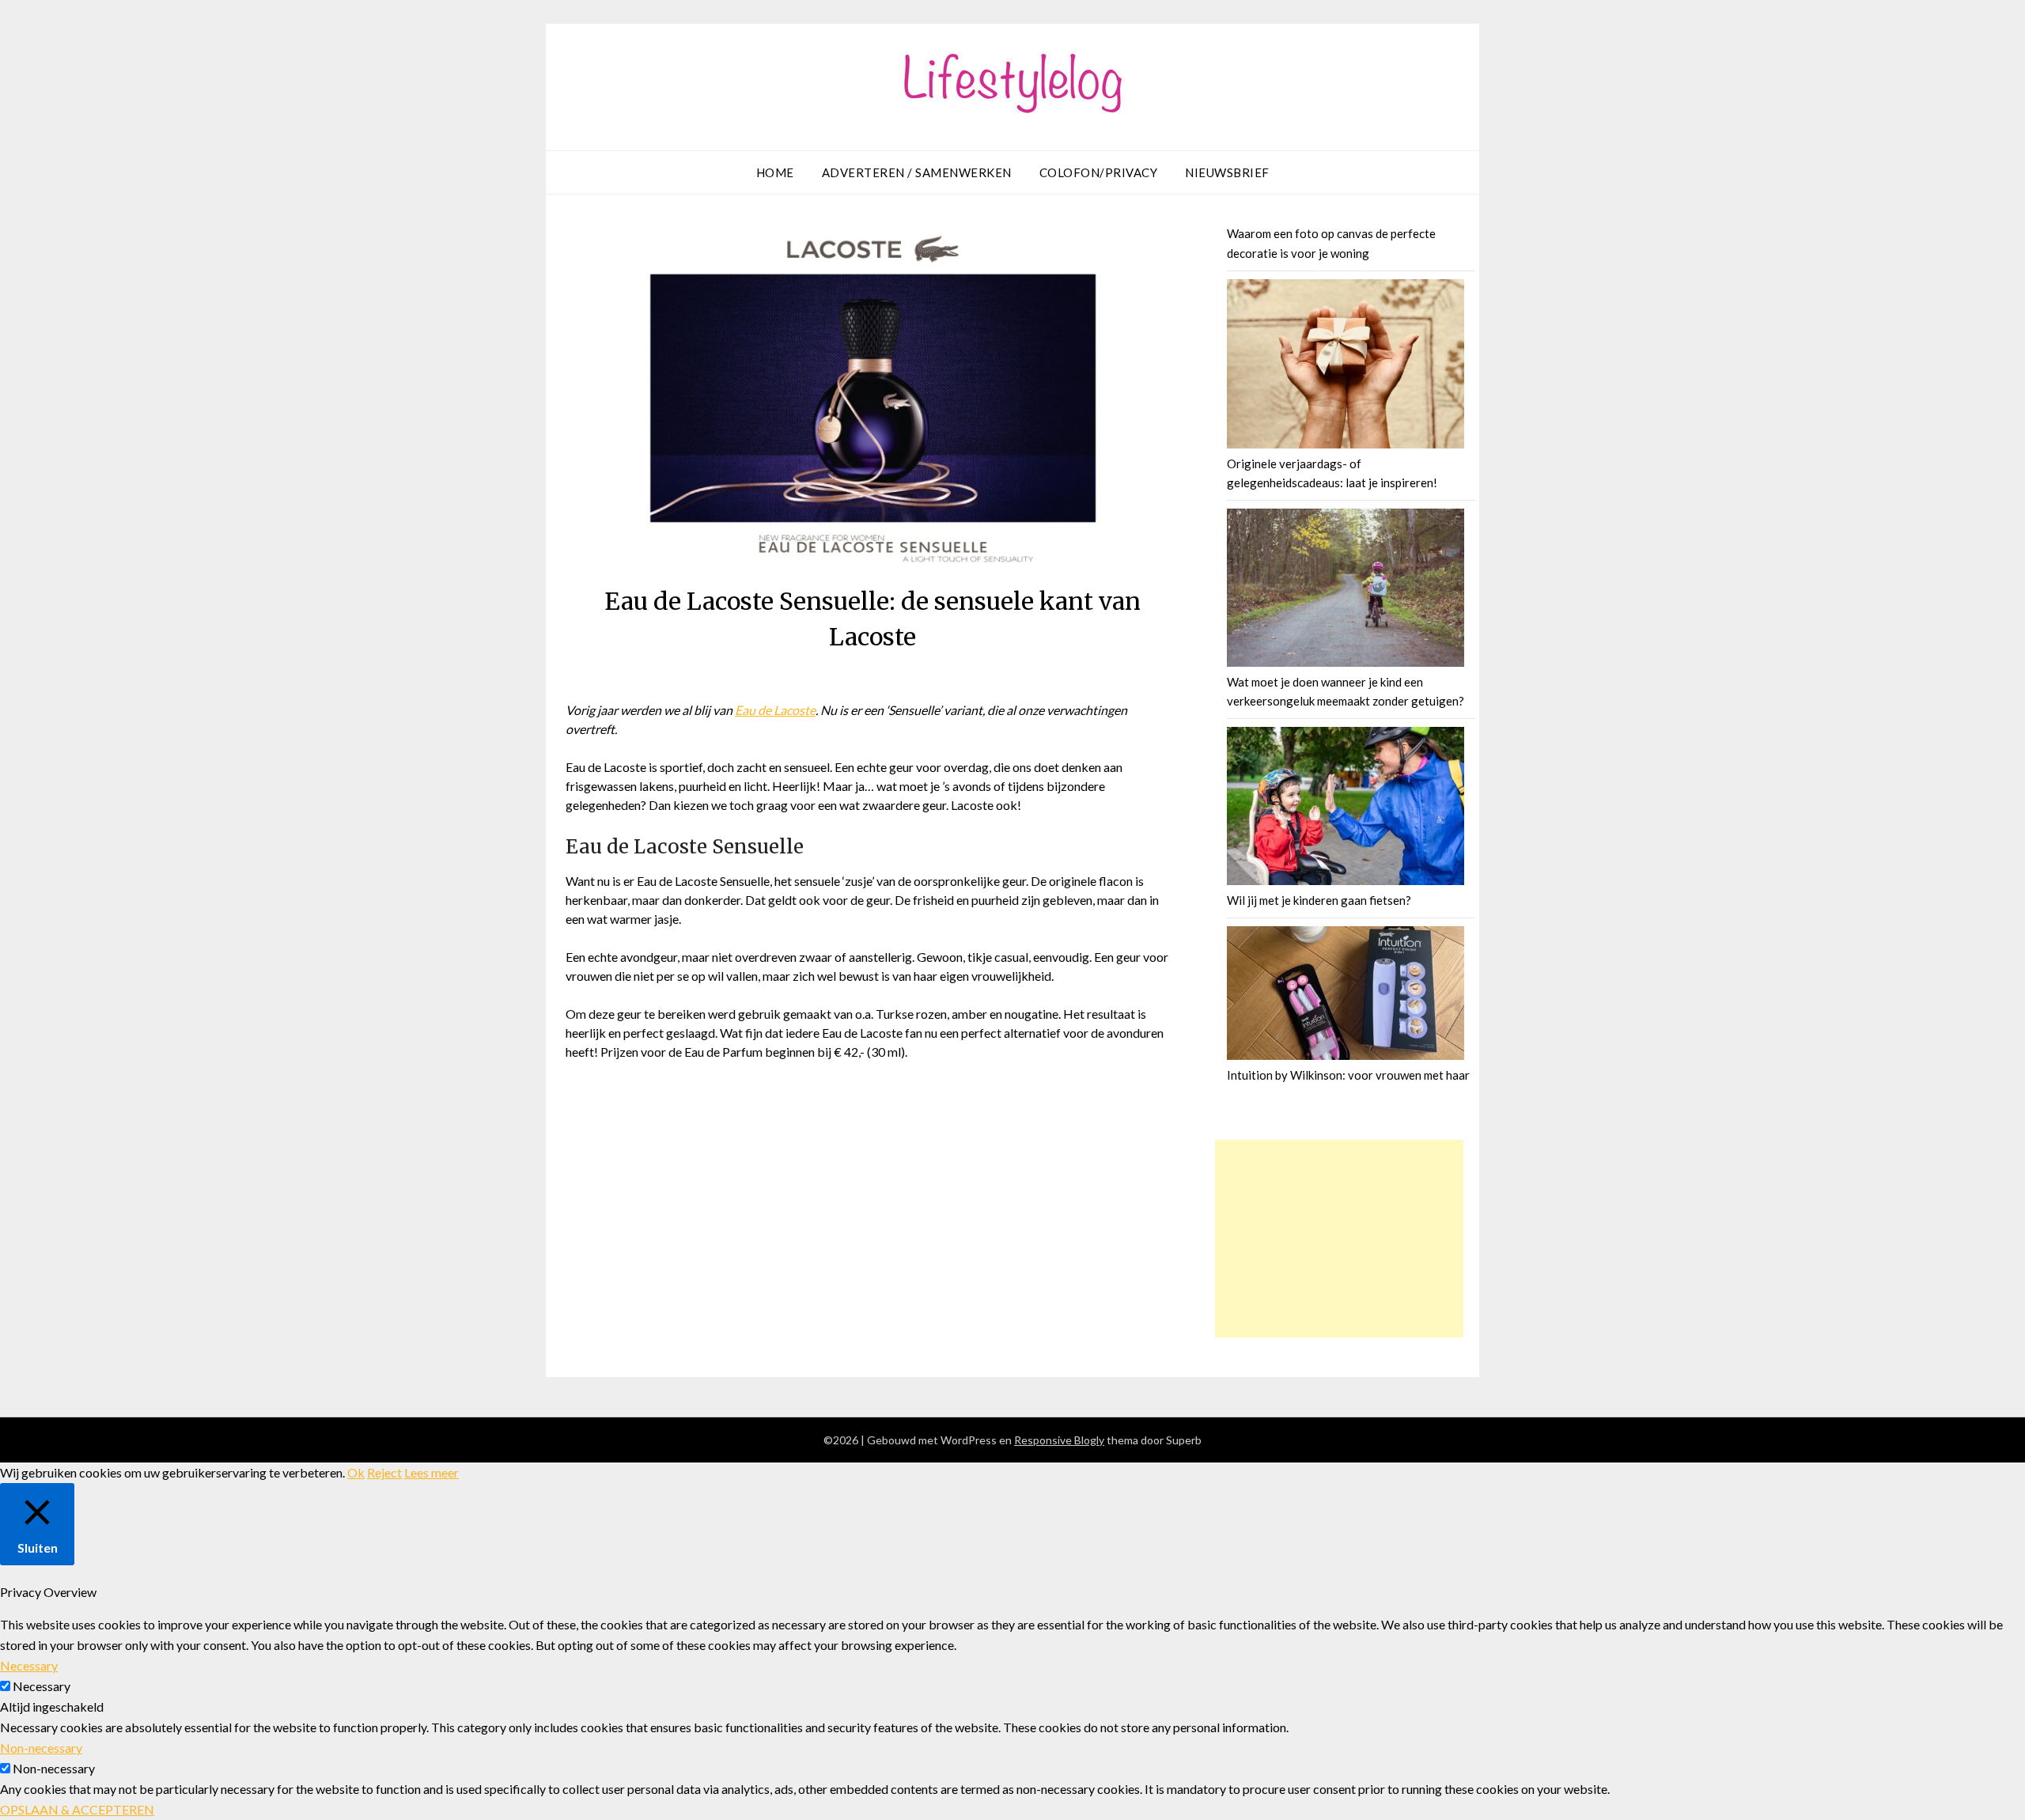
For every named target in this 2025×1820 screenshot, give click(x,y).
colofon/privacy (1099, 172)
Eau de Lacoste (775, 710)
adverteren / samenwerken (917, 172)
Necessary (42, 1686)
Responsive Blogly (1059, 1440)
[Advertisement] (1339, 1239)
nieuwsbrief (1227, 172)
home (775, 172)
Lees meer (431, 1472)
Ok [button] (356, 1472)
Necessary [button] (29, 1665)
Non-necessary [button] (41, 1748)
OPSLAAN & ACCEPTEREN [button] (77, 1809)
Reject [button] (384, 1472)
